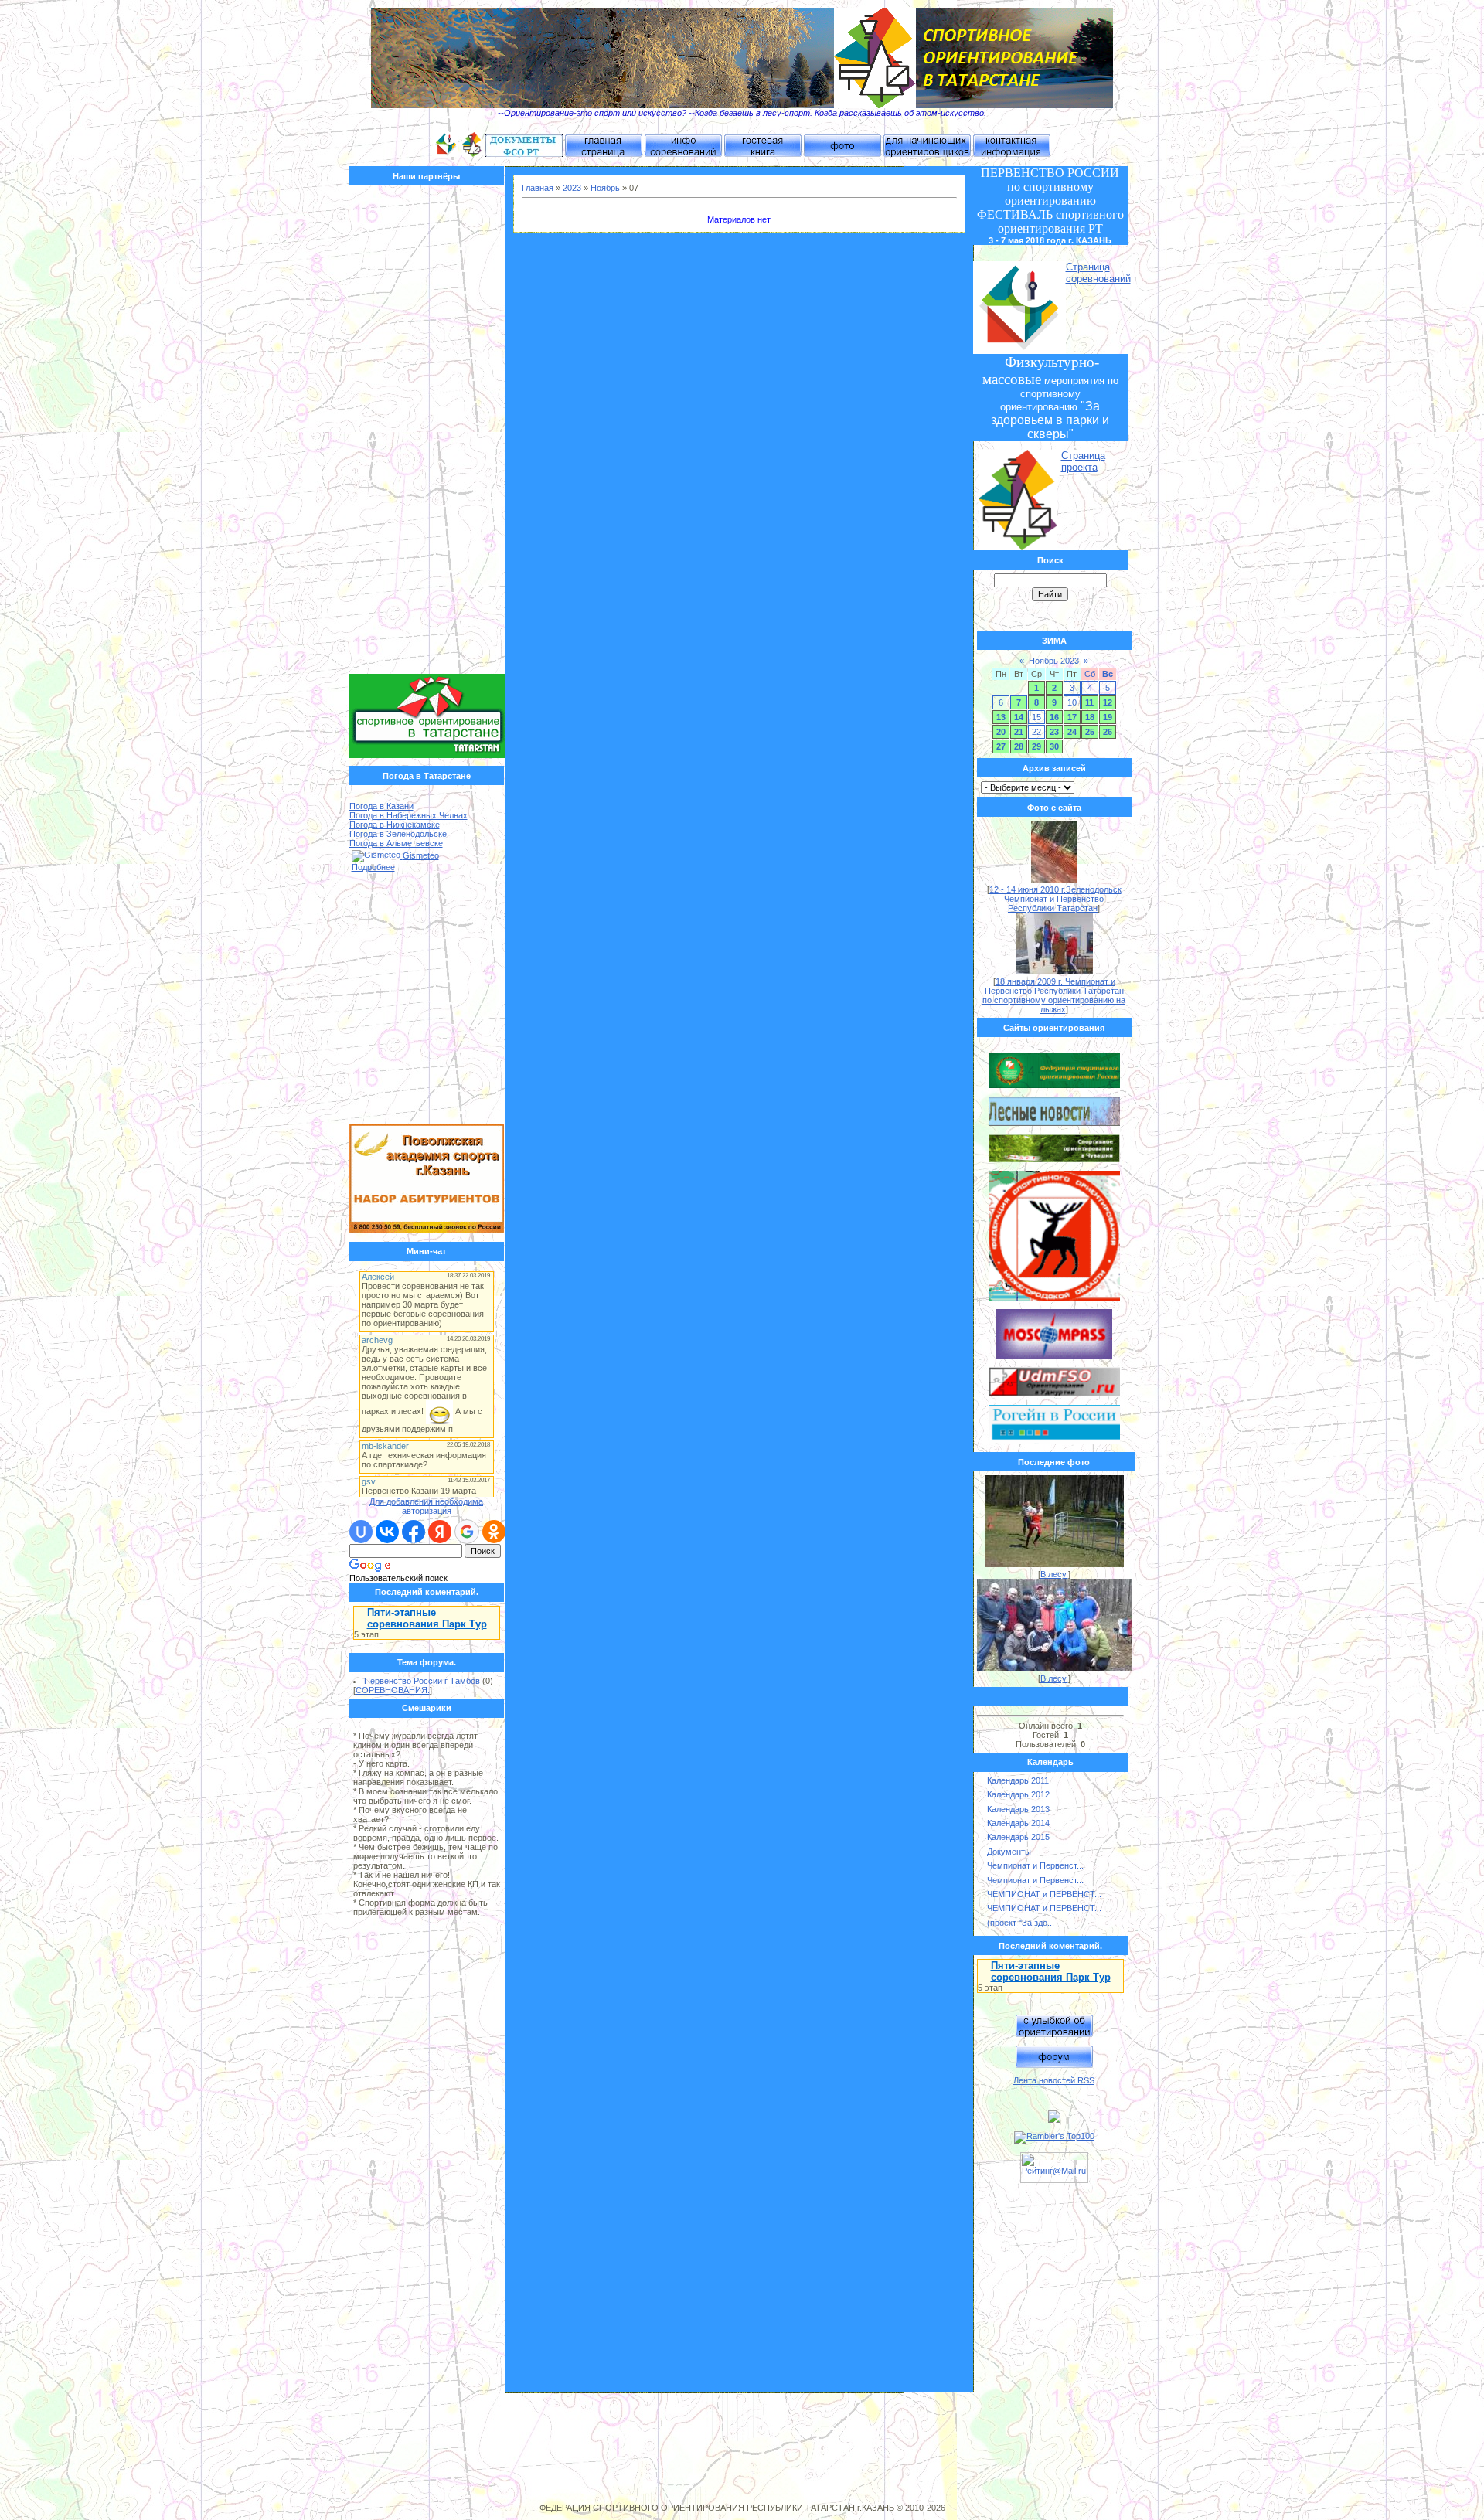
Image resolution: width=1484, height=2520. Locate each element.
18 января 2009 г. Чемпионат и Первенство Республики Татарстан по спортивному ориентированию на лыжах (1054, 995)
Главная (538, 188)
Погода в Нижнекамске (395, 825)
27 (1001, 746)
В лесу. (1054, 1574)
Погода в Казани (381, 806)
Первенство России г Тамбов (422, 1681)
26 (1108, 732)
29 (1036, 746)
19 (1108, 717)
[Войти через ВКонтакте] (387, 1532)
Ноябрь (605, 188)
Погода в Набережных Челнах (408, 815)
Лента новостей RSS (1054, 2080)
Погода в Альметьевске (396, 843)
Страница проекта (1083, 461)
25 (1090, 732)
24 (1072, 732)
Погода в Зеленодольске (398, 834)
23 (1054, 732)
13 (1001, 717)
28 (1019, 746)
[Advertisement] (427, 434)
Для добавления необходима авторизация (426, 1506)
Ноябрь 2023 (1054, 661)
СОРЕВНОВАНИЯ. (393, 1690)
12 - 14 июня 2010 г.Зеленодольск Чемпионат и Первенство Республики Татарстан (1055, 899)
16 (1054, 717)
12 (1108, 702)
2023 (572, 188)
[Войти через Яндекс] (440, 1532)
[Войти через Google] (467, 1532)
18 (1090, 717)
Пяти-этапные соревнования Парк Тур (427, 1618)
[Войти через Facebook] (414, 1532)
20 (1001, 732)
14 (1019, 717)
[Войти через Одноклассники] (494, 1532)
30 (1054, 746)
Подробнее (373, 867)
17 (1072, 717)
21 (1019, 732)
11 (1089, 702)
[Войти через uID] (361, 1532)
